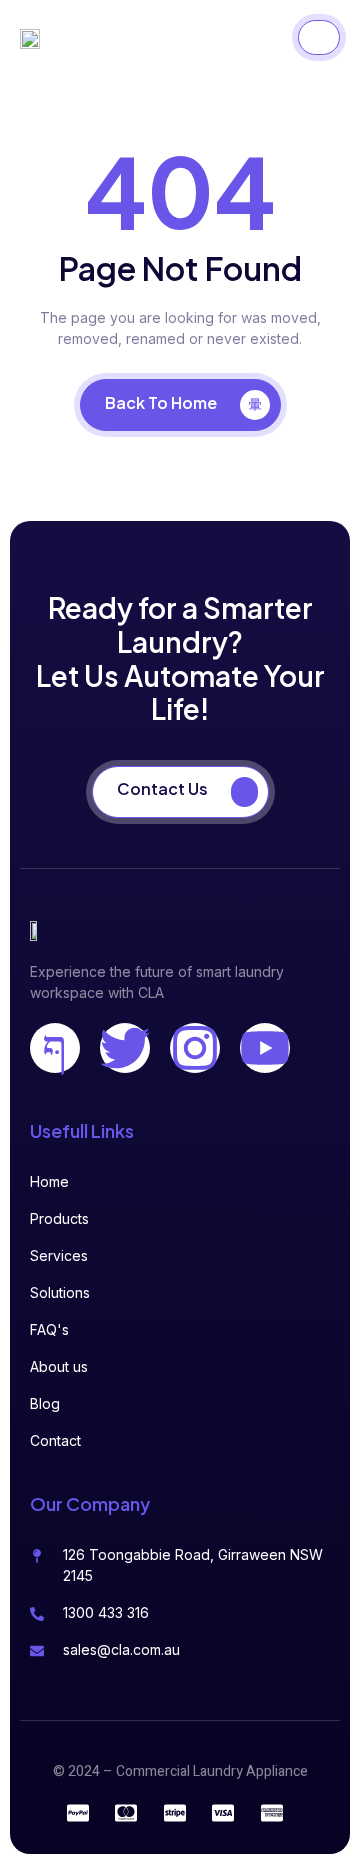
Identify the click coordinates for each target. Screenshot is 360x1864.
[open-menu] (319, 37)
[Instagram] (195, 1048)
